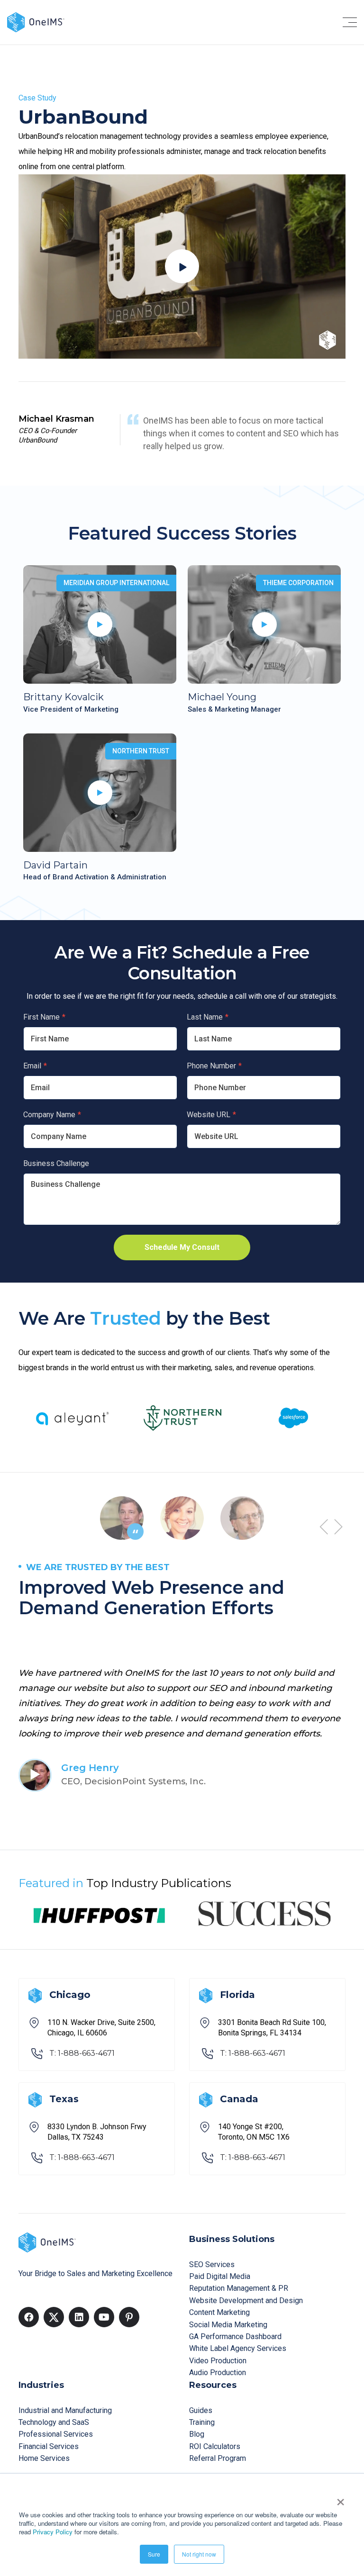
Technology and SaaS (54, 2422)
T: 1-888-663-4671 (82, 2053)
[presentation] (324, 1527)
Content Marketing (219, 2312)
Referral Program (218, 2458)
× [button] (341, 2499)
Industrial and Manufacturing (65, 2410)
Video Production (218, 2361)
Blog (197, 2434)
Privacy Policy (53, 2532)
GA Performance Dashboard (235, 2336)
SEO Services (212, 2264)
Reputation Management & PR (239, 2288)
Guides (201, 2410)
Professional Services (56, 2434)
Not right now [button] (199, 2554)
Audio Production (218, 2373)
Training (202, 2422)
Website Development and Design (246, 2300)
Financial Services (49, 2446)
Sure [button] (154, 2554)
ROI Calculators (215, 2446)
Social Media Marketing (228, 2325)
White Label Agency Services (238, 2348)
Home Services (44, 2458)
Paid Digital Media (220, 2276)
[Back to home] (36, 22)
